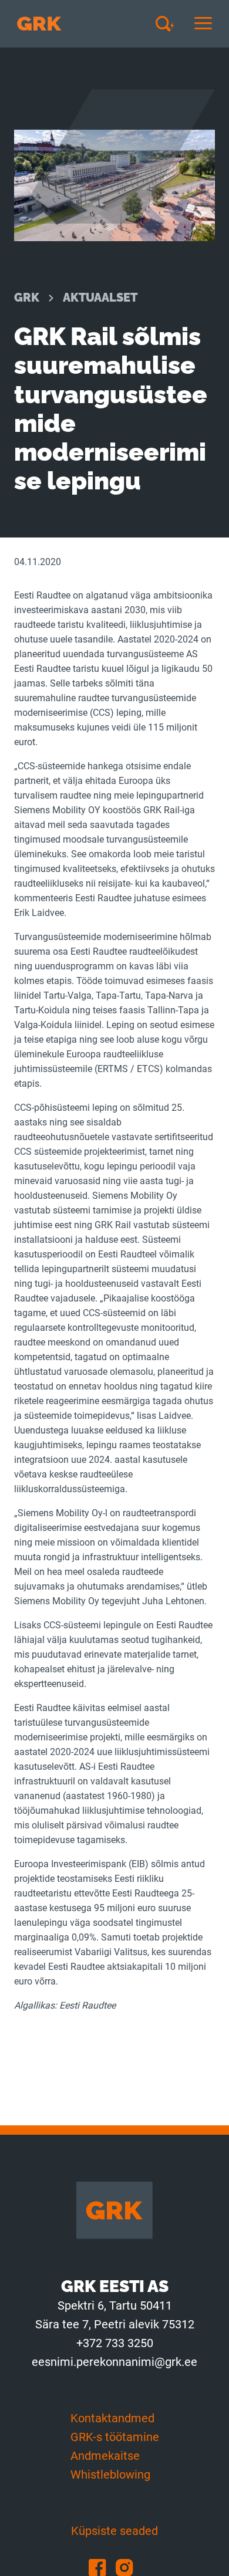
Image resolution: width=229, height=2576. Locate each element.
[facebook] (102, 2567)
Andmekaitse (105, 2456)
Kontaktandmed (112, 2418)
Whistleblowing (110, 2474)
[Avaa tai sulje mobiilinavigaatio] (203, 24)
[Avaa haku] (169, 23)
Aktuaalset (100, 298)
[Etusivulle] (39, 24)
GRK (27, 298)
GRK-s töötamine (115, 2437)
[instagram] (128, 2567)
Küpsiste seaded (114, 2531)
